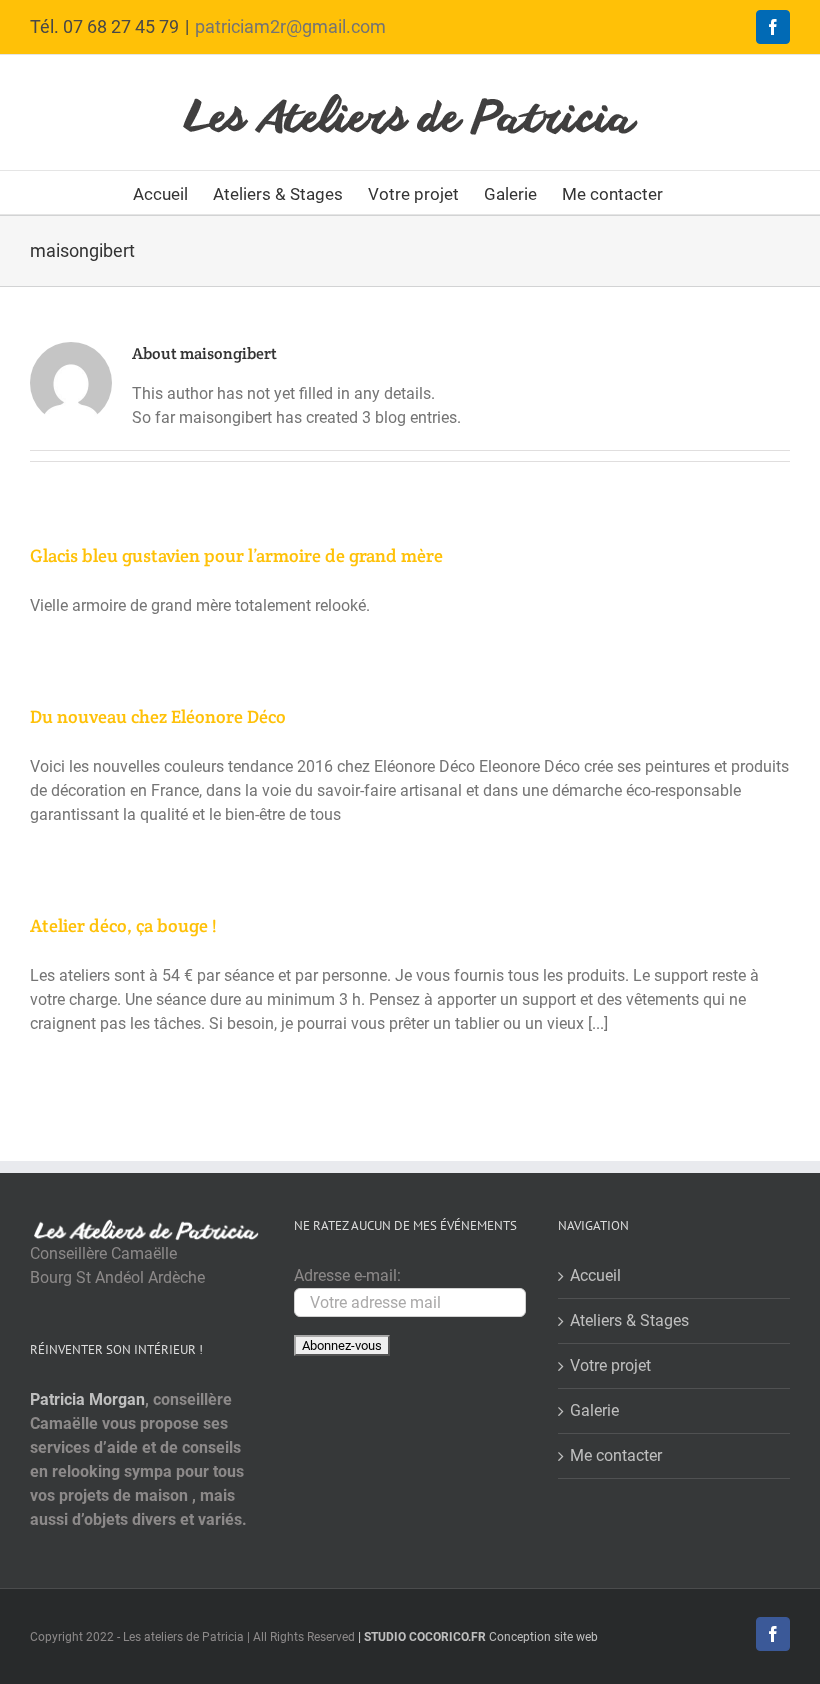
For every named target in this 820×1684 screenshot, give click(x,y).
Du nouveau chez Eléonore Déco (158, 716)
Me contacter (616, 1455)
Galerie (594, 1410)
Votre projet (610, 1365)
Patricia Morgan (87, 1399)
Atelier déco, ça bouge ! (123, 925)
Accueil (595, 1275)
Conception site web (478, 1637)
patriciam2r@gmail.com (290, 26)
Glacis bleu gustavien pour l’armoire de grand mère (236, 555)
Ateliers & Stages (629, 1320)
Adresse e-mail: (347, 1275)
